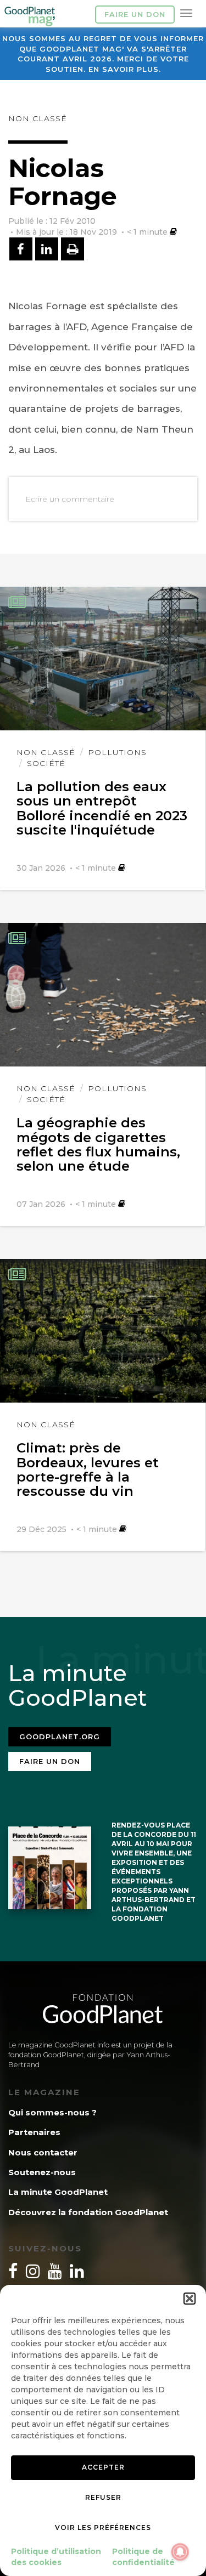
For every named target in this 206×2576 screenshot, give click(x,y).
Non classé (38, 118)
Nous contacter (43, 2152)
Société (46, 763)
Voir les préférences (103, 2527)
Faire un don (135, 14)
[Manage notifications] (180, 2552)
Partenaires (34, 2132)
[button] (190, 2299)
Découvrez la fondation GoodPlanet (88, 2212)
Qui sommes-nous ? (52, 2112)
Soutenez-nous (42, 2172)
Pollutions (117, 752)
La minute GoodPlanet (58, 2192)
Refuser (103, 2497)
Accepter (103, 2467)
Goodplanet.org (60, 1737)
